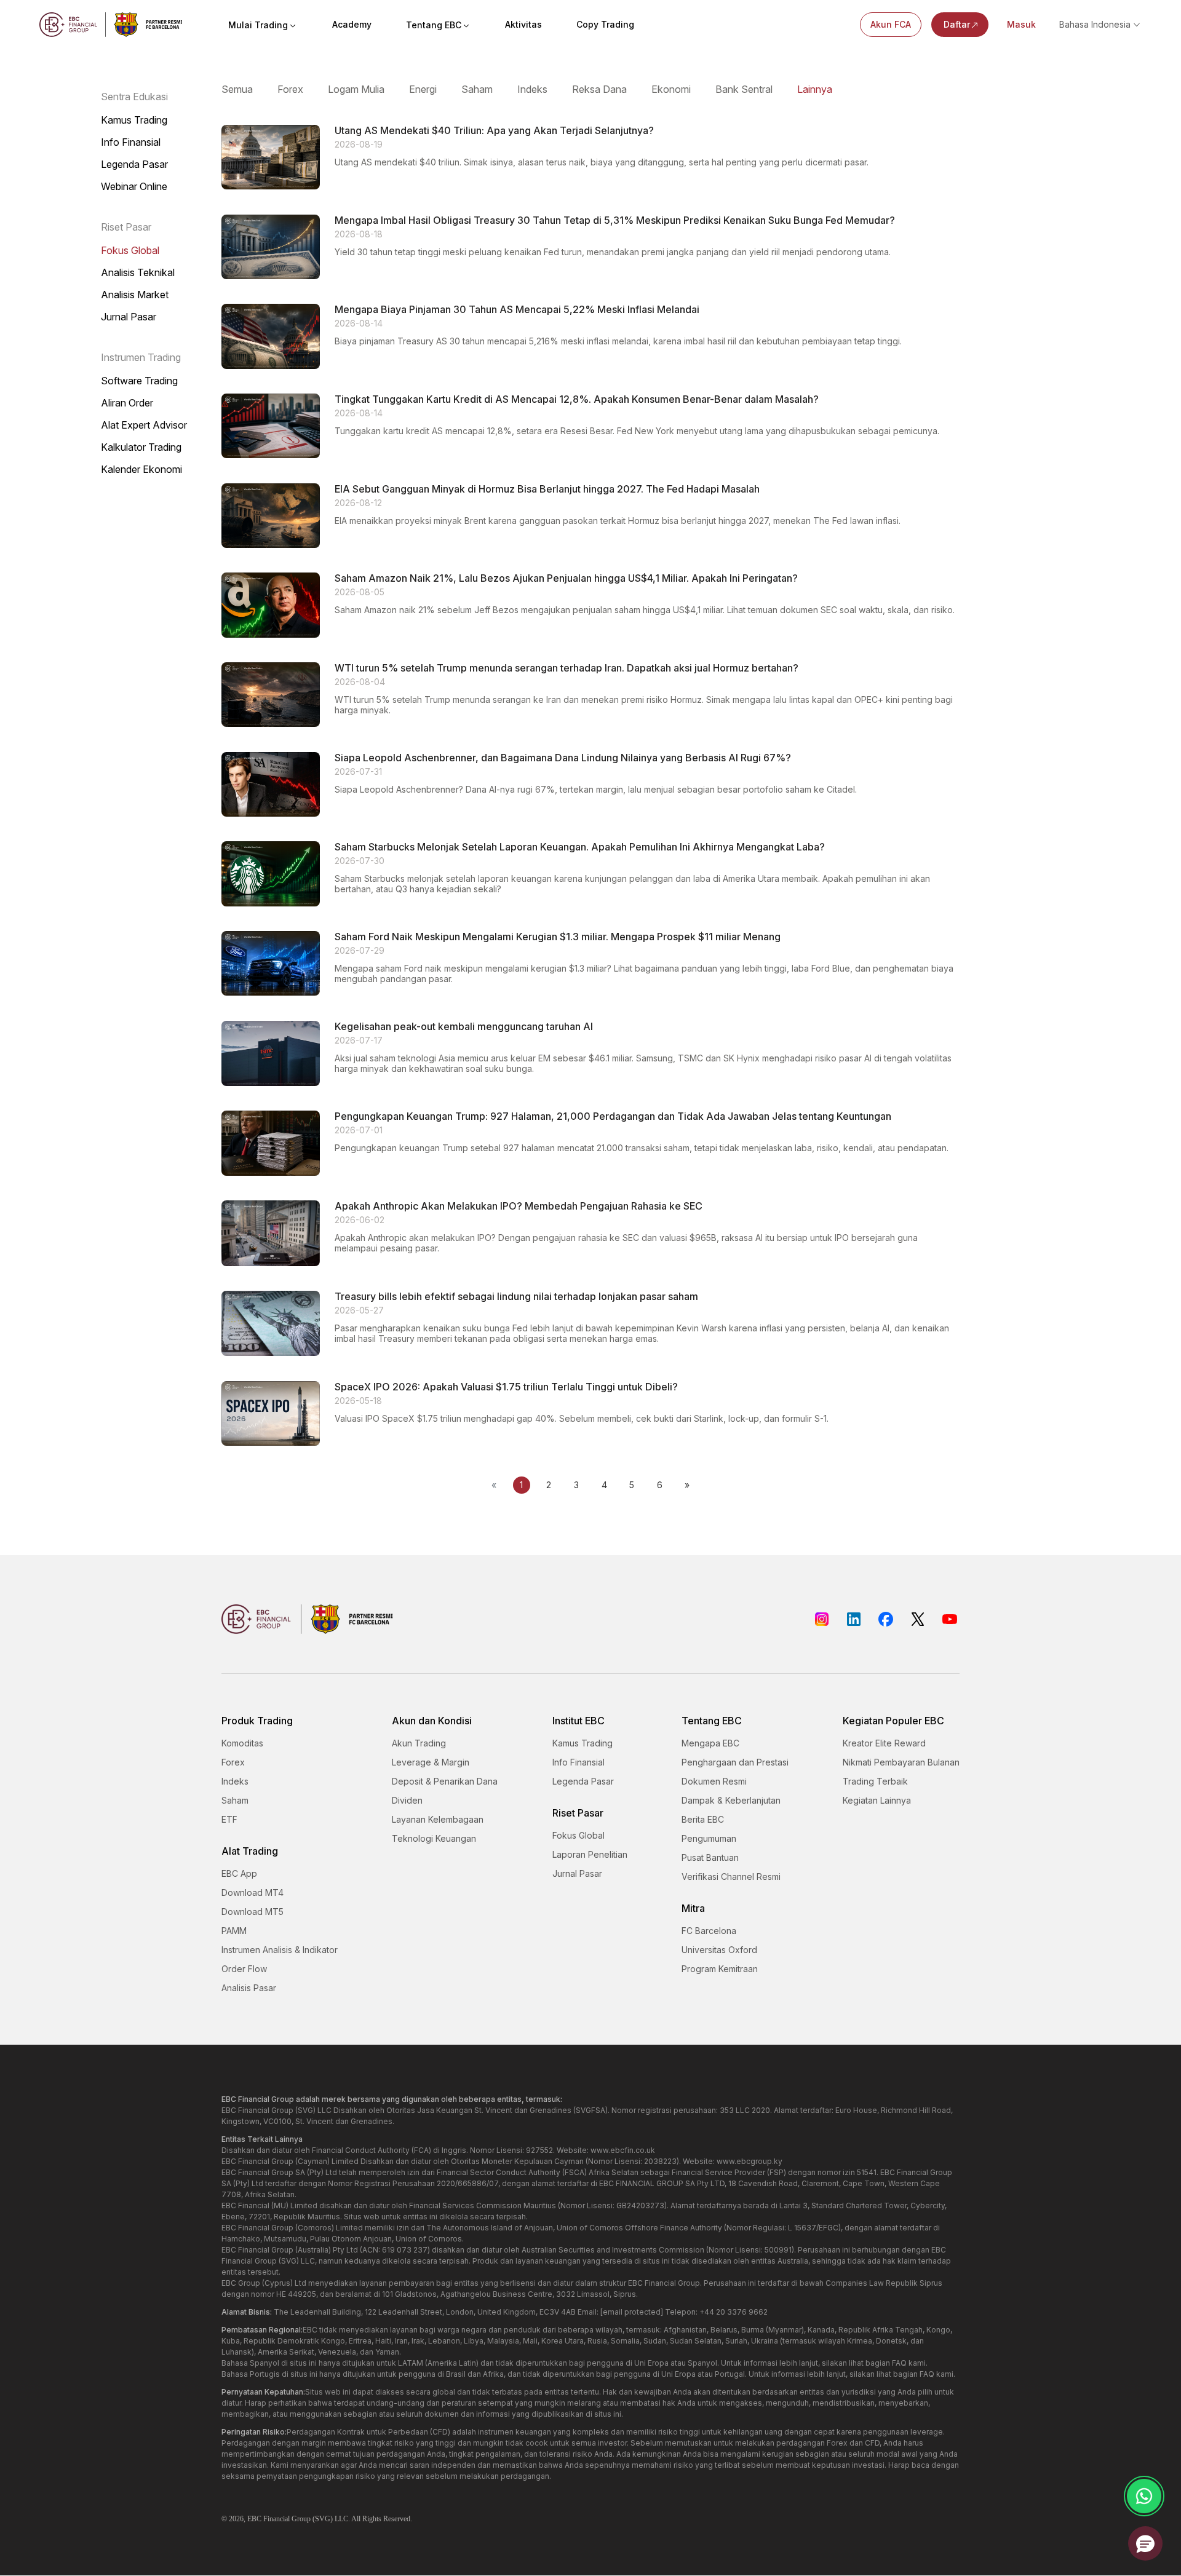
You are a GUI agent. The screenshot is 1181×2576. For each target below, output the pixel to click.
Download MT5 (253, 1912)
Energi (423, 89)
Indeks (532, 89)
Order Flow (244, 1969)
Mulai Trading (258, 25)
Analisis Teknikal (138, 273)
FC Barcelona (709, 1931)
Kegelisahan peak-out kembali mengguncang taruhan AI (464, 1027)
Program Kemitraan (720, 1969)
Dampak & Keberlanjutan (731, 1800)
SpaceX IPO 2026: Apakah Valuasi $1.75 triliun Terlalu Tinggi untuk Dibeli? (506, 1387)
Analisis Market (135, 295)
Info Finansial (131, 142)
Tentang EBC (434, 25)
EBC (254, 2519)
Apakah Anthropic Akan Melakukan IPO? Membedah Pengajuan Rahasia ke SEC (519, 1206)
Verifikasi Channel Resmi (731, 1877)
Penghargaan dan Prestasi (735, 1762)
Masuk (1021, 24)
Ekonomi (671, 89)
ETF (229, 1819)
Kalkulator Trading (141, 447)
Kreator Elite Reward (884, 1743)
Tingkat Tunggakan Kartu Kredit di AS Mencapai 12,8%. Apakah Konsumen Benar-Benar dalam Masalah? (577, 399)
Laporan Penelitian (590, 1854)
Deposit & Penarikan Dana (445, 1781)
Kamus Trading (134, 120)
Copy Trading (605, 24)
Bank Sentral (744, 89)
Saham (477, 89)
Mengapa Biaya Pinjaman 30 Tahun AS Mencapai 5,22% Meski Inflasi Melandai (517, 310)
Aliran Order (127, 403)
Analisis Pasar (249, 1988)
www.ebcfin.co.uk (623, 2150)
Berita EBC (703, 1819)
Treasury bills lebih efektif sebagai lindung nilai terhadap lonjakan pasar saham (516, 1297)
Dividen (407, 1800)
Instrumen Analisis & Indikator (280, 1950)
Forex (290, 89)
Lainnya (815, 89)
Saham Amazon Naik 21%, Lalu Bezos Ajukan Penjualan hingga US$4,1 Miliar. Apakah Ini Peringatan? (566, 578)
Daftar (957, 24)
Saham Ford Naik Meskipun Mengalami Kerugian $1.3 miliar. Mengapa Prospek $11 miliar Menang (558, 937)
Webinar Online (134, 187)
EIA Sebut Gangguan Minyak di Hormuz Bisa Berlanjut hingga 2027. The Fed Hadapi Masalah (547, 489)
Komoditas (242, 1743)
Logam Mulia (356, 89)
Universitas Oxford (719, 1950)
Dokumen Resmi (714, 1781)
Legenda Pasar (134, 164)
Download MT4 (253, 1892)
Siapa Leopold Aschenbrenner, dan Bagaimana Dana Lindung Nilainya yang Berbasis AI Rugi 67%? (563, 758)
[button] (1145, 2543)
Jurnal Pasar (129, 317)
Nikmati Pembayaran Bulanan (901, 1762)
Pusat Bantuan (710, 1857)
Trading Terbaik (875, 1781)
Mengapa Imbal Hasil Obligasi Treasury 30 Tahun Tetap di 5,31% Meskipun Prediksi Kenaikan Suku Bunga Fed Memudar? (615, 220)
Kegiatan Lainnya (877, 1800)
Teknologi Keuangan (434, 1838)
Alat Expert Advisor (144, 425)
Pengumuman (709, 1838)
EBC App (239, 1873)
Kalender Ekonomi (141, 470)
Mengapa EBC (710, 1743)
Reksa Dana (599, 89)
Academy (352, 24)
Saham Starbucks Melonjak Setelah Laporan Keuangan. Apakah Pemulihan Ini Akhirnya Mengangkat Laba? (580, 847)
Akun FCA (891, 24)
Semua (237, 89)
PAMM (234, 1931)
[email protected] (632, 2312)
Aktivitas (523, 24)
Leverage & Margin (431, 1762)
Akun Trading (419, 1743)
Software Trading (139, 381)
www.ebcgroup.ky (750, 2161)
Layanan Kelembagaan (438, 1819)
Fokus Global (130, 251)
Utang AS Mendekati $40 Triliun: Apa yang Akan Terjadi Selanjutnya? (494, 131)
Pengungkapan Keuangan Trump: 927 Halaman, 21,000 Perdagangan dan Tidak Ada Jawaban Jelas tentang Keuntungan (613, 1116)
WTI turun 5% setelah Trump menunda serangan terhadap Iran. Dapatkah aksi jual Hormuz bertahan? (567, 668)
